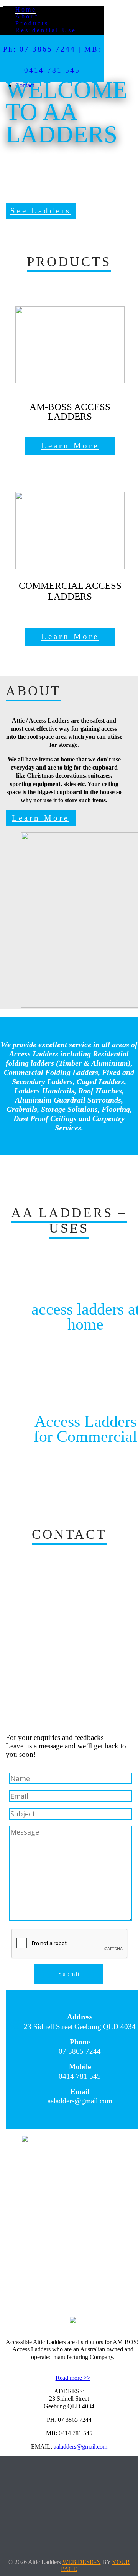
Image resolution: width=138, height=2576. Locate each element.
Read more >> (73, 2378)
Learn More (70, 446)
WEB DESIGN (82, 2562)
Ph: (10, 49)
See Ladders (41, 211)
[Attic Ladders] (2, 3)
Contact (25, 85)
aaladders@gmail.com (80, 2447)
